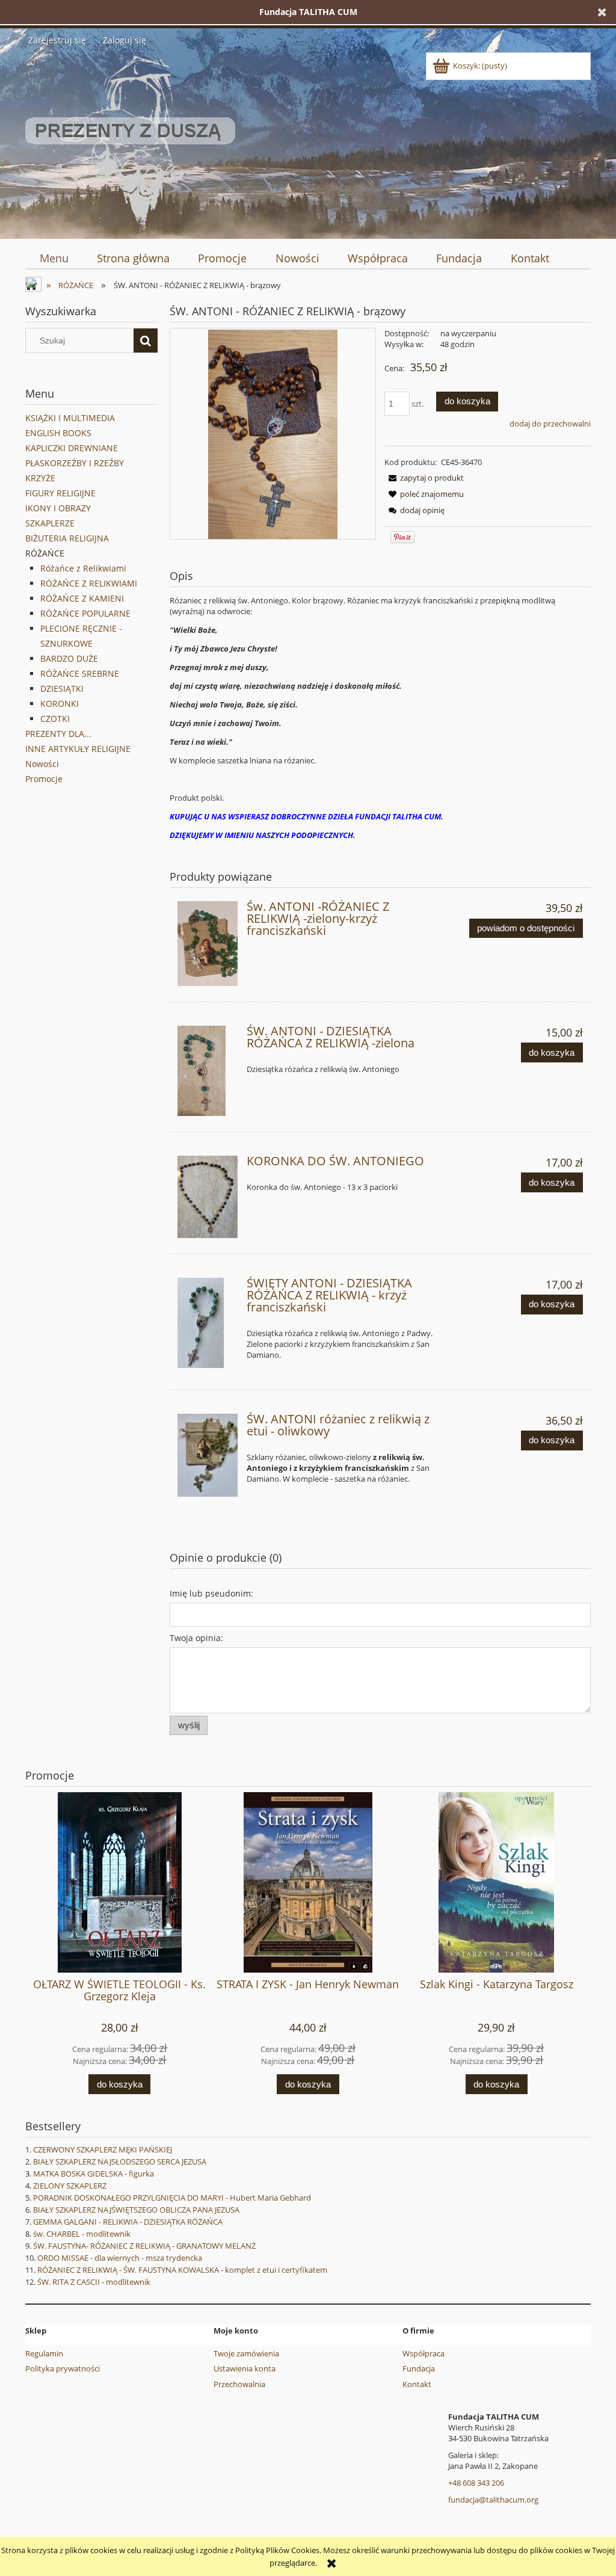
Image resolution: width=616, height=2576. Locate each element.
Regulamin (44, 2353)
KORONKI (60, 704)
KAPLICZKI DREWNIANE (72, 448)
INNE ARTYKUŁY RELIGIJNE (78, 749)
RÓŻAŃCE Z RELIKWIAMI (89, 583)
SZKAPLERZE (50, 523)
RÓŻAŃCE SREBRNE (80, 673)
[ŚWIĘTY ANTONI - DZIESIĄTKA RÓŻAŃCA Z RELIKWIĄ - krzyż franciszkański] (208, 1323)
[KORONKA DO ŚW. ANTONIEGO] (208, 1197)
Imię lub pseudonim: (211, 1593)
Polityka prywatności (63, 2368)
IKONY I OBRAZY (58, 508)
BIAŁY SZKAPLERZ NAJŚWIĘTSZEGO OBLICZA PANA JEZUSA (136, 2210)
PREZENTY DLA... (58, 734)
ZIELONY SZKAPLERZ (70, 2186)
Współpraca (423, 2353)
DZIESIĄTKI (62, 689)
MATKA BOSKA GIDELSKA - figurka (94, 2174)
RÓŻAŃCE (45, 553)
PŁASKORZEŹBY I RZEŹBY (75, 463)
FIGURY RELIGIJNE (60, 493)
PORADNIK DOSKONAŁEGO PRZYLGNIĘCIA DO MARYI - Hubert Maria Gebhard (172, 2198)
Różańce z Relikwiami (83, 568)
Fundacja (419, 2368)
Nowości (42, 764)
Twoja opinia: (196, 1638)
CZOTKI (55, 719)
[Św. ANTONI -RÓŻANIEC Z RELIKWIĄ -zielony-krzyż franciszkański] (208, 944)
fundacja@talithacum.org (493, 2500)
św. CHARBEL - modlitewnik (82, 2234)
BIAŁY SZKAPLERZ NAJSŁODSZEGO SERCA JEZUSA (120, 2162)
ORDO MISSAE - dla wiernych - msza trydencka (120, 2258)
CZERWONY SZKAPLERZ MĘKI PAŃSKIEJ (103, 2149)
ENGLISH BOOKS (58, 433)
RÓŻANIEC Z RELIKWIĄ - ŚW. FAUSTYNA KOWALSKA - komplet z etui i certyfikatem (182, 2270)
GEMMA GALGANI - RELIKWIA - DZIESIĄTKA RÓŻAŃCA (128, 2222)
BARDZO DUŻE (69, 658)
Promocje (44, 779)
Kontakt (417, 2384)
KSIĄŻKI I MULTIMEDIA (70, 418)
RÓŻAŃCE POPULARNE (85, 613)
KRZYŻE (40, 478)
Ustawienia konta (245, 2368)
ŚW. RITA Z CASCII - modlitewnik (94, 2282)
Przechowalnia (239, 2384)
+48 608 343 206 (476, 2483)
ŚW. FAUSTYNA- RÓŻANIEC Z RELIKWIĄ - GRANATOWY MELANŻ (144, 2246)
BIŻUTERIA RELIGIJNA (67, 538)
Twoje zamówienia (246, 2353)
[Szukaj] (146, 340)
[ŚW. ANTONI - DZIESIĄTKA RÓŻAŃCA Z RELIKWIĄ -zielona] (208, 1071)
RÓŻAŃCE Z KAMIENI (82, 598)
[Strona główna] (130, 141)
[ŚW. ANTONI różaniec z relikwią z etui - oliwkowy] (208, 1455)
